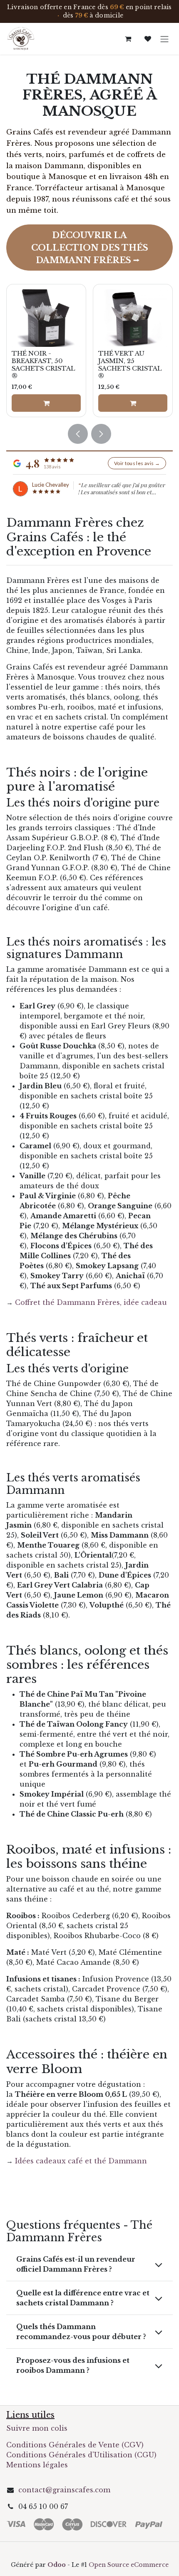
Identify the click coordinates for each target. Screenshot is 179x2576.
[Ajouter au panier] (46, 403)
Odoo (57, 2565)
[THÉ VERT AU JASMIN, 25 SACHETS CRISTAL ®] (133, 318)
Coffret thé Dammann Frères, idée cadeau (91, 1302)
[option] (89, 351)
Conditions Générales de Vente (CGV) (75, 2445)
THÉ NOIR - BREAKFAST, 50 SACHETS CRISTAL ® (44, 365)
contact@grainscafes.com (64, 2490)
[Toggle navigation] (164, 39)
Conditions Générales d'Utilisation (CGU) (82, 2455)
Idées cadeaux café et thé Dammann (81, 2161)
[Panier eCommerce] (128, 39)
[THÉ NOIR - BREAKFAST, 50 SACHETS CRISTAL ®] (46, 318)
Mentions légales (37, 2465)
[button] (78, 434)
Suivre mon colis (37, 2428)
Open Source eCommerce (129, 2565)
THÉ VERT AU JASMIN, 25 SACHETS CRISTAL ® (130, 365)
